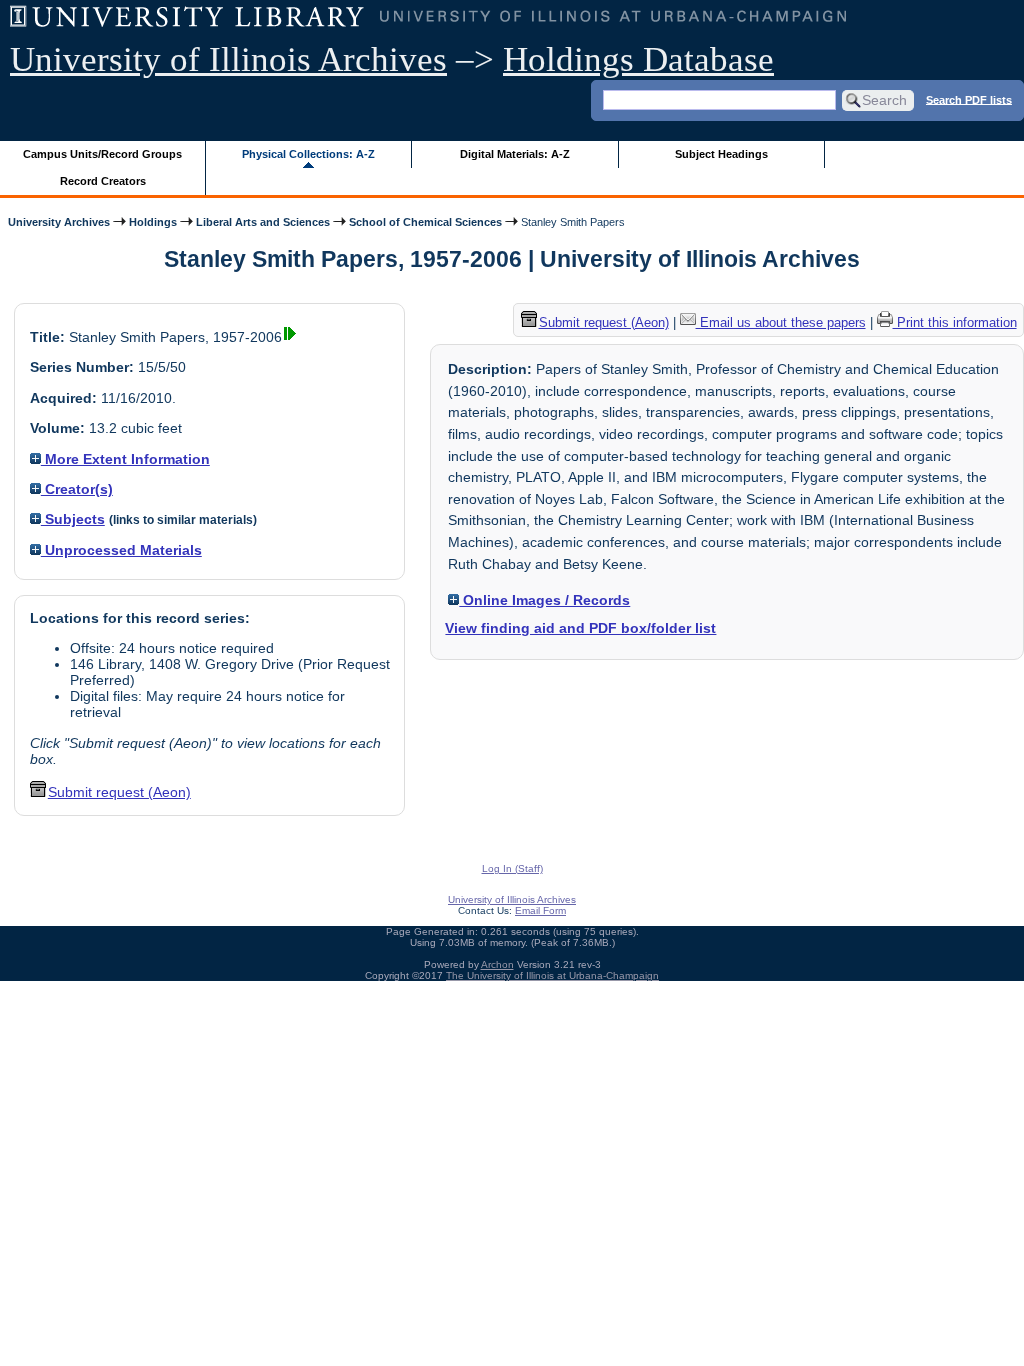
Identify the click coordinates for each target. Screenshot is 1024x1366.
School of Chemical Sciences (425, 222)
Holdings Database (638, 59)
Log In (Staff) (512, 868)
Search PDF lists (969, 99)
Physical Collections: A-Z (308, 154)
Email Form (540, 910)
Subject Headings (721, 154)
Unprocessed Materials (121, 550)
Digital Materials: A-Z (515, 154)
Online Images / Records (544, 600)
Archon (497, 964)
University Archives (59, 222)
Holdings (153, 222)
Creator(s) (77, 489)
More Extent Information (125, 459)
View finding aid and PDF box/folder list (580, 628)
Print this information (955, 322)
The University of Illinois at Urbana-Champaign (552, 975)
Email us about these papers (781, 322)
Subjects (73, 519)
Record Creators (103, 181)
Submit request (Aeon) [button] (119, 792)
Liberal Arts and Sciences (263, 222)
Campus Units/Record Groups (102, 154)
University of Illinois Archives (228, 59)
